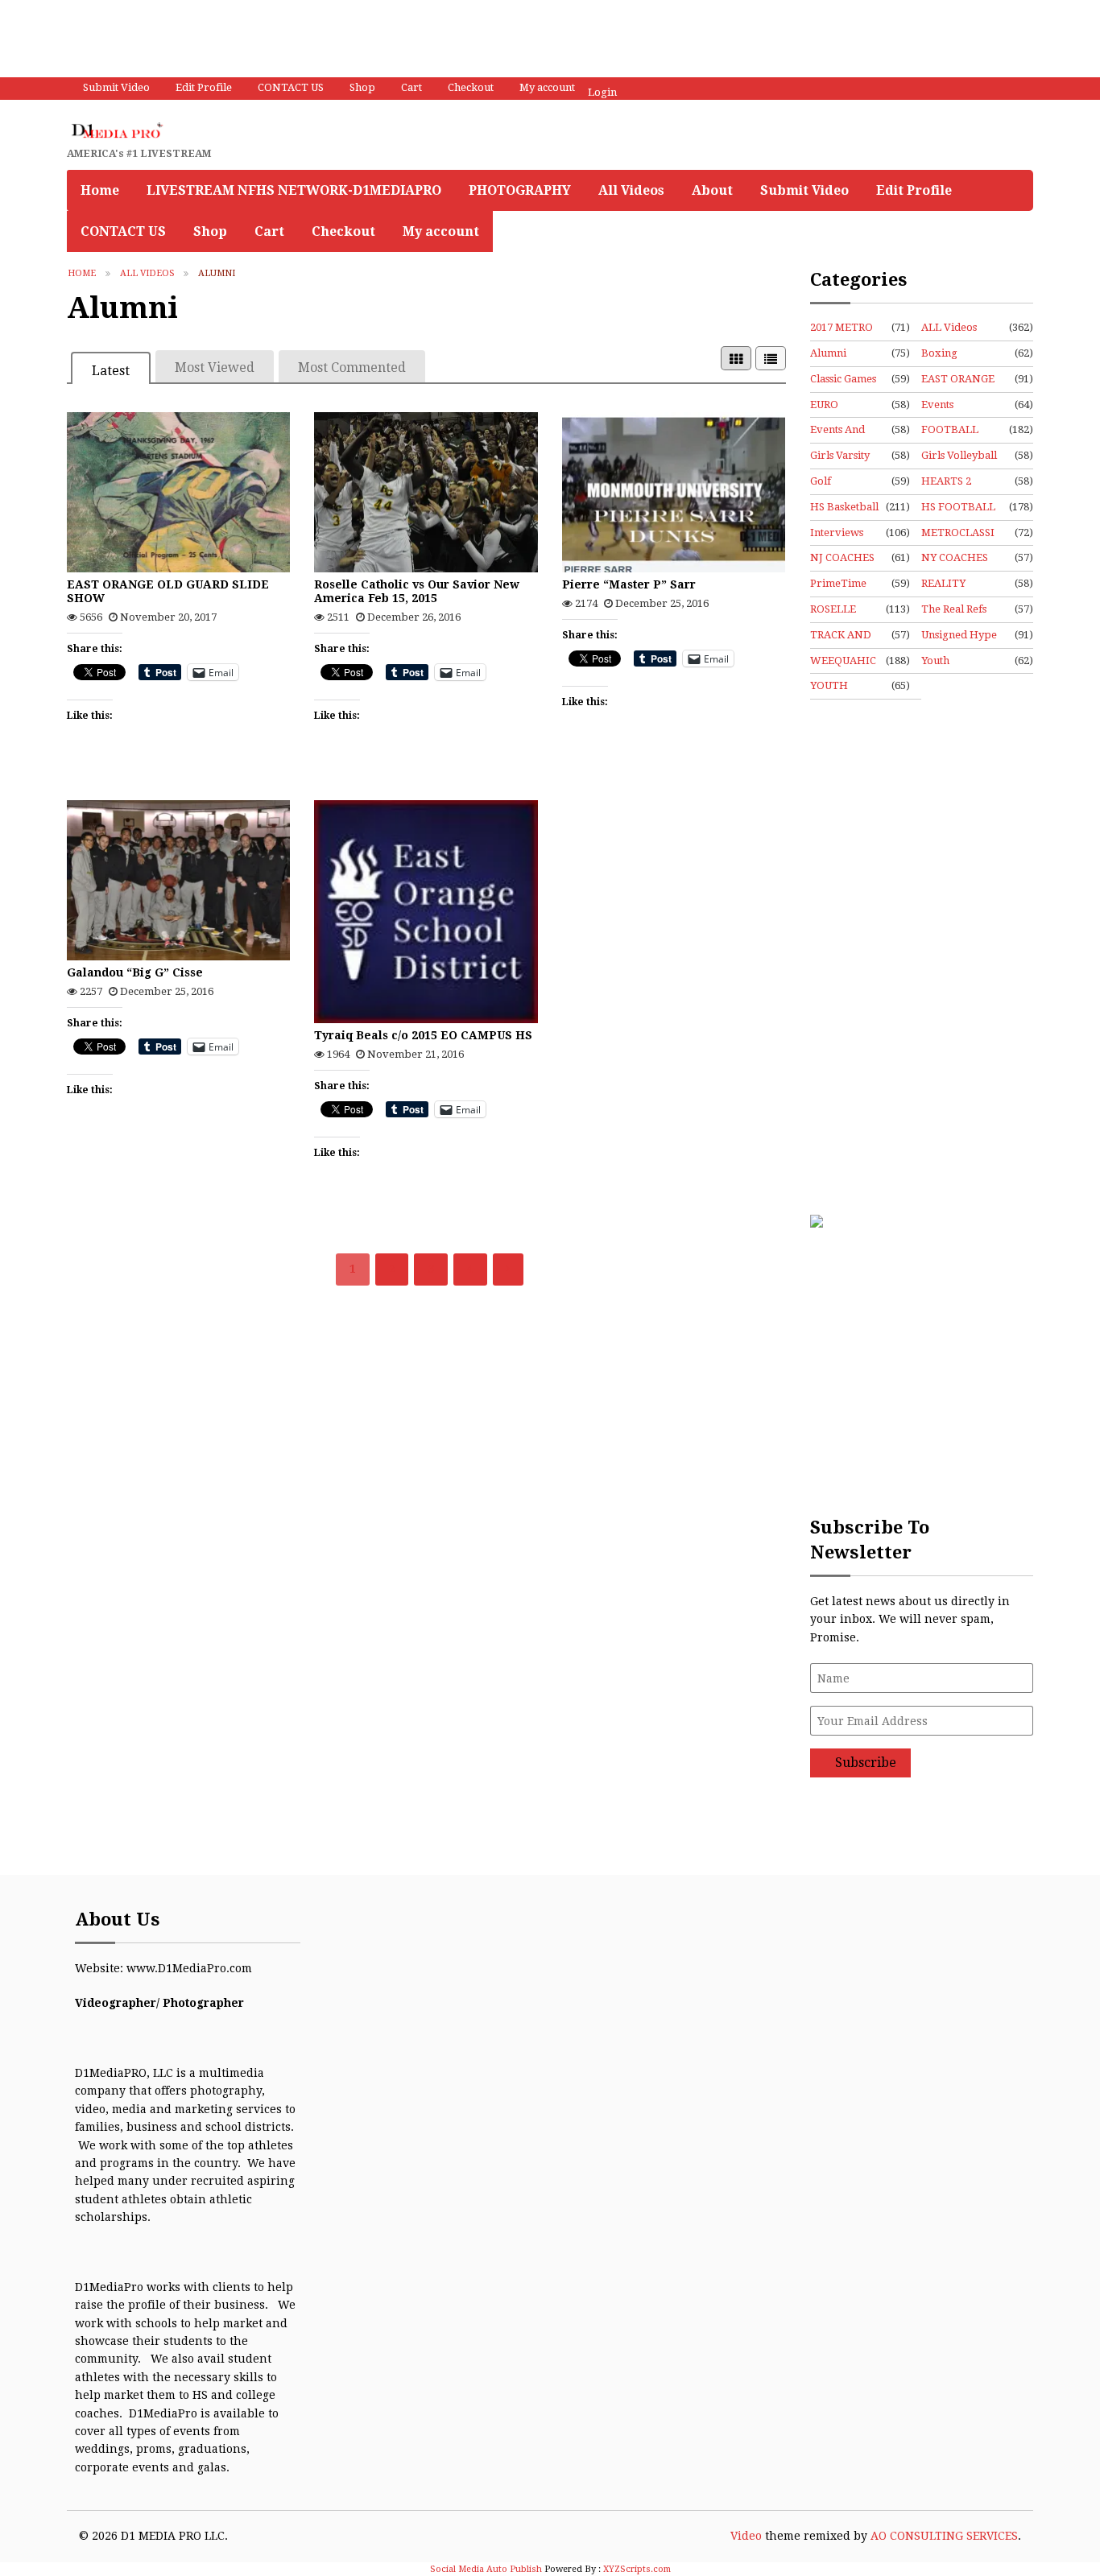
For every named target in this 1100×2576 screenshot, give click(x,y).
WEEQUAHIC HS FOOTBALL (843, 662)
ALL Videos (147, 273)
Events (937, 405)
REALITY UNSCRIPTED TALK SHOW (955, 584)
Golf (821, 481)
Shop (362, 87)
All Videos (631, 190)
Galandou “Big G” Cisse (135, 972)
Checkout (471, 87)
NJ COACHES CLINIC (842, 559)
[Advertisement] (293, 36)
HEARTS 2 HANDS (946, 482)
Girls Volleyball (959, 455)
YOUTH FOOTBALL (839, 687)
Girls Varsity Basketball (840, 456)
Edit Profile (204, 87)
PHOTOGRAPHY (520, 190)
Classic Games (843, 379)
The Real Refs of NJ (954, 610)
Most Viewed (215, 367)
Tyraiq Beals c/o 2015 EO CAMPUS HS (423, 1035)
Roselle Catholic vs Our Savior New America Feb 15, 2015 (417, 591)
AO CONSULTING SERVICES (944, 2536)
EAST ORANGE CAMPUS (958, 380)
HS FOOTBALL (958, 507)
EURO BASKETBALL (844, 406)
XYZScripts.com (637, 2569)
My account (547, 87)
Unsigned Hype (959, 635)
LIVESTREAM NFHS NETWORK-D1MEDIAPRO (294, 190)
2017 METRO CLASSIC (842, 328)
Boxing (939, 353)
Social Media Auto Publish (486, 2569)
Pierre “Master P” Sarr (629, 584)
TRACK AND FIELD (841, 636)
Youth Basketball (947, 662)
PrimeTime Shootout (838, 584)
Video (746, 2536)
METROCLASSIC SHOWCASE (958, 534)
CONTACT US (291, 87)
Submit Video (116, 87)
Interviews (837, 533)
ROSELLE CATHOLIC (837, 610)
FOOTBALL (950, 429)
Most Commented (352, 367)
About (712, 190)
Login (602, 92)
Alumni (828, 353)
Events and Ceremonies (839, 431)
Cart (411, 87)
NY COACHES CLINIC (955, 559)
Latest (111, 371)
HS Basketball (844, 507)
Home (100, 190)
